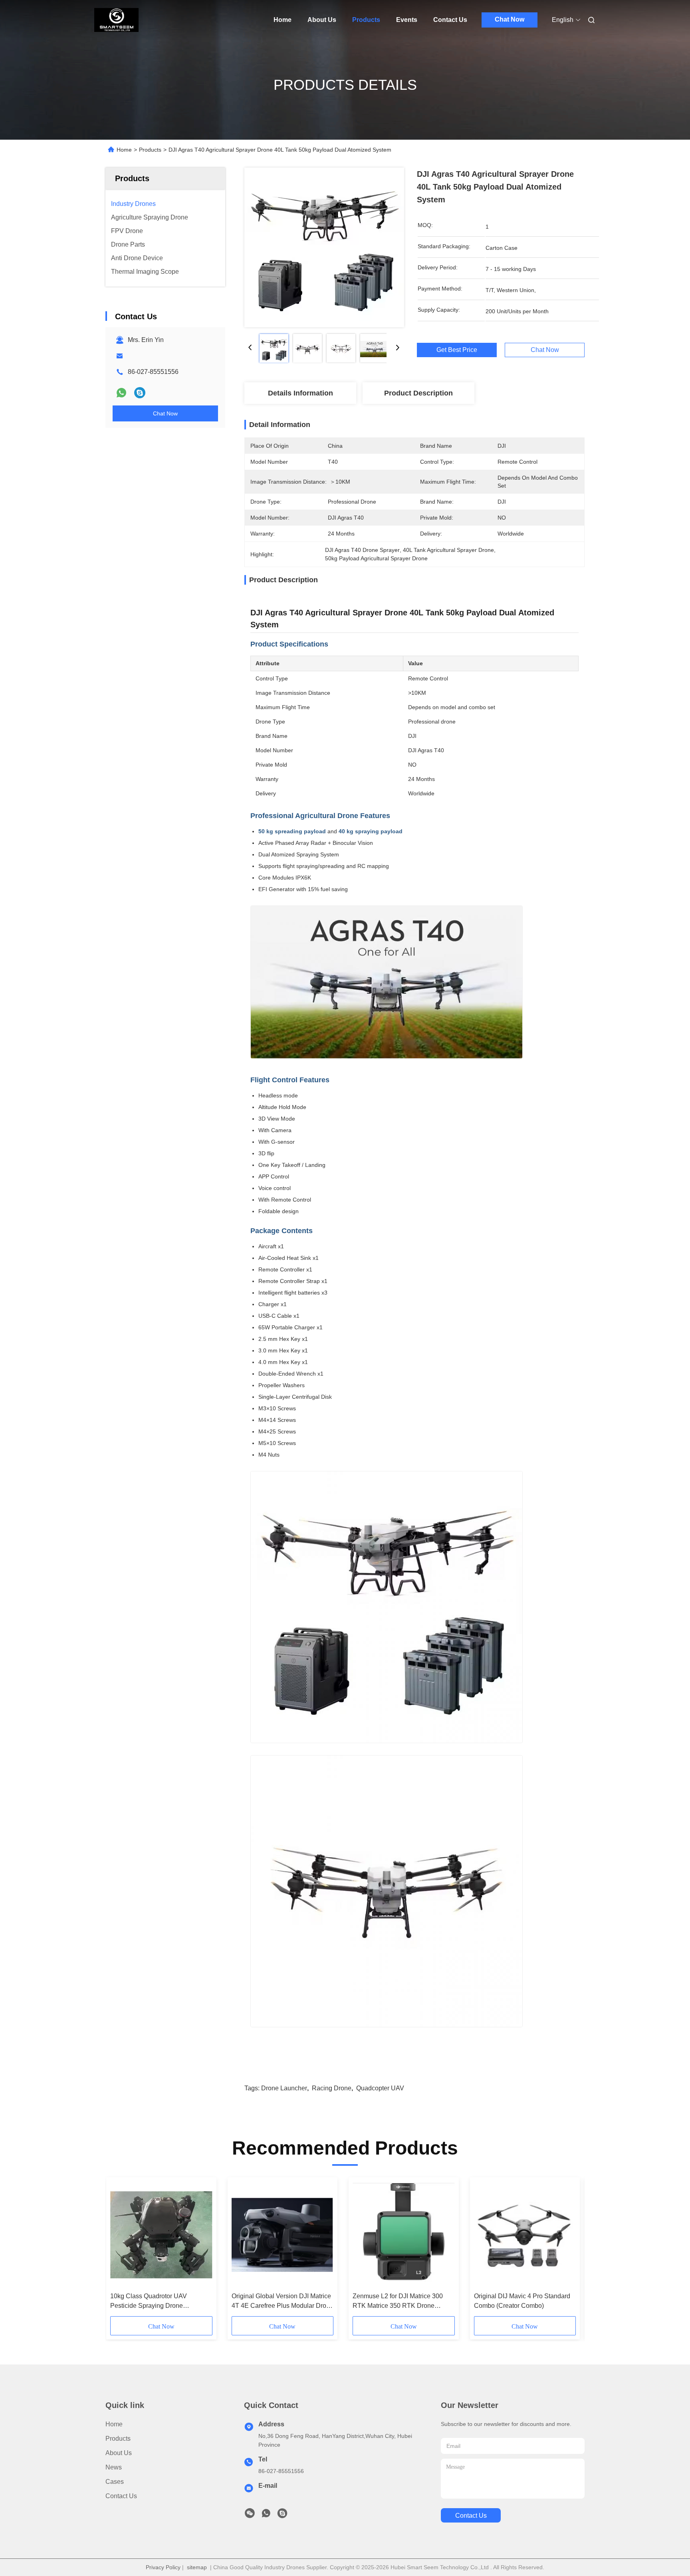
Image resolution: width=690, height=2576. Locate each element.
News (114, 2467)
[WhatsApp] (121, 393)
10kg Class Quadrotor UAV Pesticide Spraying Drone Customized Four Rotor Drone (153, 2302)
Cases (115, 2482)
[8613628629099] (266, 2515)
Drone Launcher (284, 2088)
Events (407, 20)
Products (366, 20)
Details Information (300, 393)
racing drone (332, 2088)
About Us (322, 20)
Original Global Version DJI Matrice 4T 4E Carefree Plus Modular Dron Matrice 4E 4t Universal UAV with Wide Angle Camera (281, 2302)
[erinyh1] (140, 393)
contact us (471, 2516)
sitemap (197, 2567)
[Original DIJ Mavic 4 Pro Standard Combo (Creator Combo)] (525, 2235)
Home (283, 20)
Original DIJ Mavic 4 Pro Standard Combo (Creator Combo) (522, 2301)
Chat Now (510, 19)
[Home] (117, 20)
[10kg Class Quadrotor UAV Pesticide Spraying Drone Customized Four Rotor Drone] (161, 2235)
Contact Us (450, 20)
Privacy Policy (163, 2567)
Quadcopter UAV (380, 2088)
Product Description (418, 393)
